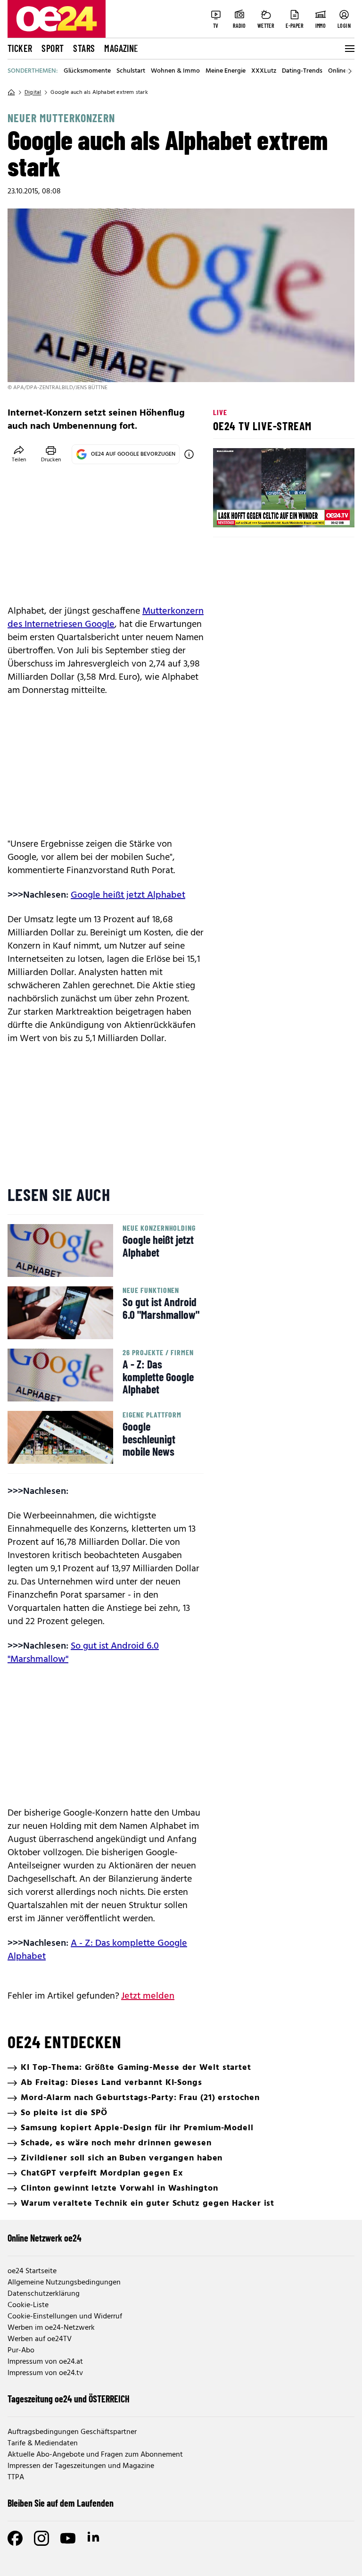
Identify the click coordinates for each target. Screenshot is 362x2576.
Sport (53, 48)
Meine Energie (226, 71)
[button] (228, 512)
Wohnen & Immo (175, 71)
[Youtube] (68, 2538)
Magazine (121, 48)
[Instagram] (41, 2538)
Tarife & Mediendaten (43, 2443)
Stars (84, 48)
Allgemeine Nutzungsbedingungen (64, 2283)
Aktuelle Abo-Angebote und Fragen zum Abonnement (95, 2455)
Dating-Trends (302, 71)
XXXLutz (264, 71)
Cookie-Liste (28, 2305)
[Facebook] (15, 2538)
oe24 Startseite (32, 2271)
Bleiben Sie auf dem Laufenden (61, 2503)
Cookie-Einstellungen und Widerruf (65, 2317)
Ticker (20, 48)
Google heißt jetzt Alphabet (128, 895)
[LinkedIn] (94, 2538)
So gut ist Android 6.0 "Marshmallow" (83, 1653)
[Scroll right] (350, 71)
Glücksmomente (87, 71)
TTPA (16, 2477)
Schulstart (131, 71)
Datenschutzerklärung (44, 2294)
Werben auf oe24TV (40, 2339)
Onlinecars (343, 71)
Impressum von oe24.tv (45, 2373)
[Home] (11, 92)
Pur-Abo (21, 2351)
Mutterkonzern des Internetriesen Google (106, 618)
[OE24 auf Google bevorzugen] (189, 454)
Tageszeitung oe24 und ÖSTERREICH (69, 2399)
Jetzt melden (148, 1996)
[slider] (259, 512)
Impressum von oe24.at (45, 2362)
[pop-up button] (324, 512)
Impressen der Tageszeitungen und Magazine (81, 2466)
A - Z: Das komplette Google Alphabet (97, 1950)
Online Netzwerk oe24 (45, 2238)
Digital (33, 92)
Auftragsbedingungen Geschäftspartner (72, 2432)
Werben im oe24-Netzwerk (51, 2328)
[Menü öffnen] (349, 49)
